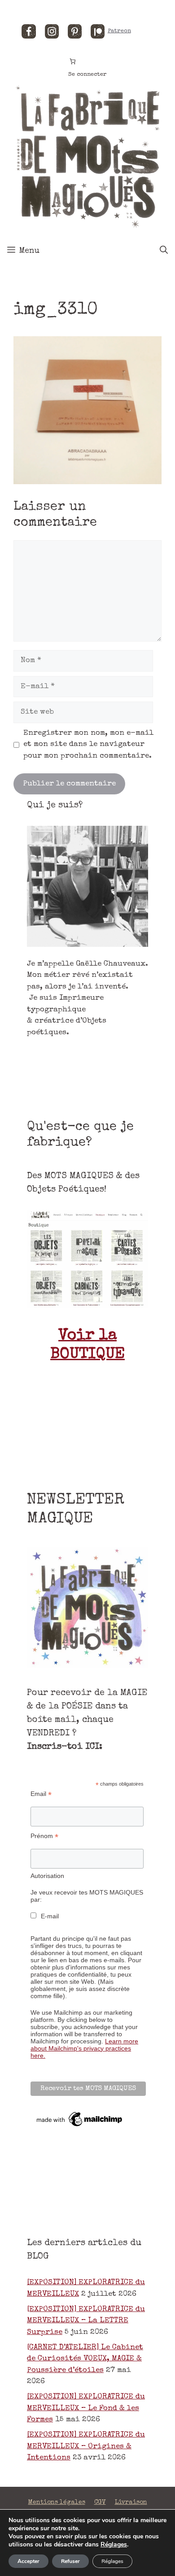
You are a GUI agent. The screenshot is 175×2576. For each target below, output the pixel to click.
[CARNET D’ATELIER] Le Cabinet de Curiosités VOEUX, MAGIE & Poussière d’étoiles (85, 2359)
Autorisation (47, 1876)
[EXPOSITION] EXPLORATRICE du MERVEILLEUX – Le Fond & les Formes (86, 2408)
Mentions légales (57, 2502)
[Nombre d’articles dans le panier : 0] (73, 61)
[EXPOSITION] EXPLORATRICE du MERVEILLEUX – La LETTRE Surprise (86, 2321)
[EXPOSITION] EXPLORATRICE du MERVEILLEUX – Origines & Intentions (86, 2446)
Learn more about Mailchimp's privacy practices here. (84, 2048)
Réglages (114, 2545)
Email (41, 1794)
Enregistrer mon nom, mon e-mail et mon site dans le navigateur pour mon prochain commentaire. (88, 745)
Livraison (131, 2502)
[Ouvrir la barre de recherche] (164, 251)
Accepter (28, 2561)
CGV (100, 2502)
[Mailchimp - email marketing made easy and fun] (80, 2126)
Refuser (70, 2561)
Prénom (44, 1836)
